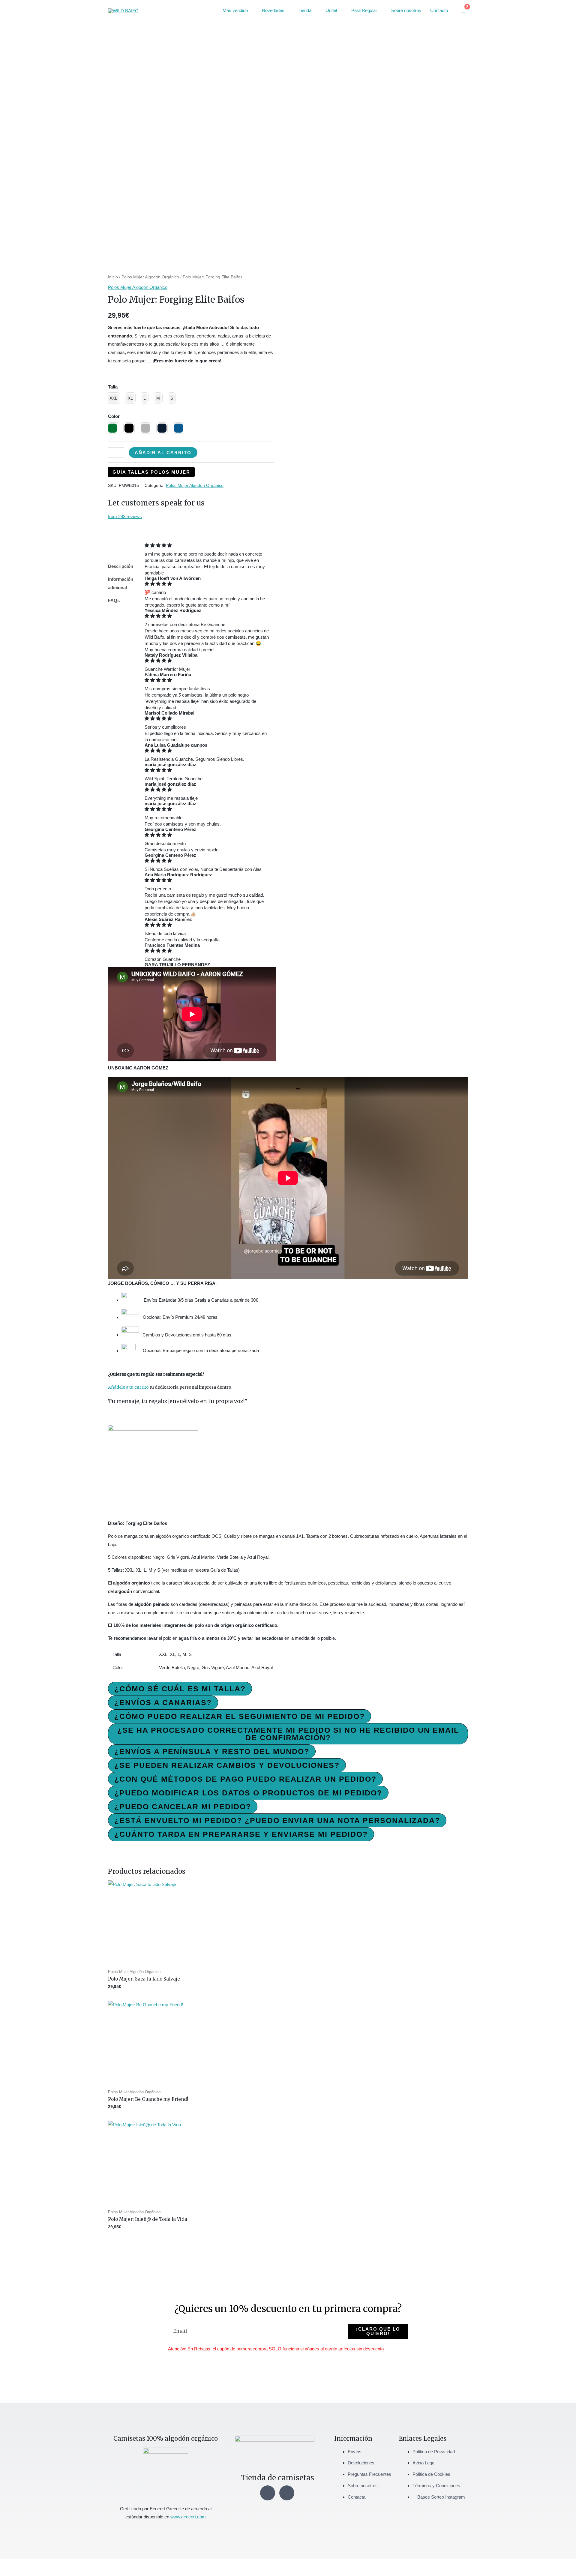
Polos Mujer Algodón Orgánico (150, 277)
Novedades (273, 10)
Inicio (113, 277)
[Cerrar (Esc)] (46, 2564)
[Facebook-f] (287, 2493)
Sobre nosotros (406, 10)
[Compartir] (32, 2564)
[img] (207, 545)
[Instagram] (268, 2493)
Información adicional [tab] (121, 583)
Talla (113, 387)
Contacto (439, 10)
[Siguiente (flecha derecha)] (19, 2573)
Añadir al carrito (163, 453)
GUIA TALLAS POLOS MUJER (151, 472)
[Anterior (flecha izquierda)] (6, 2573)
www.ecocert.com (188, 2517)
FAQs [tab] (114, 600)
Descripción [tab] (121, 566)
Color (114, 416)
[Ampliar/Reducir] (6, 2564)
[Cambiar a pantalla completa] (19, 2564)
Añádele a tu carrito (128, 1387)
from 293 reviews (125, 516)
